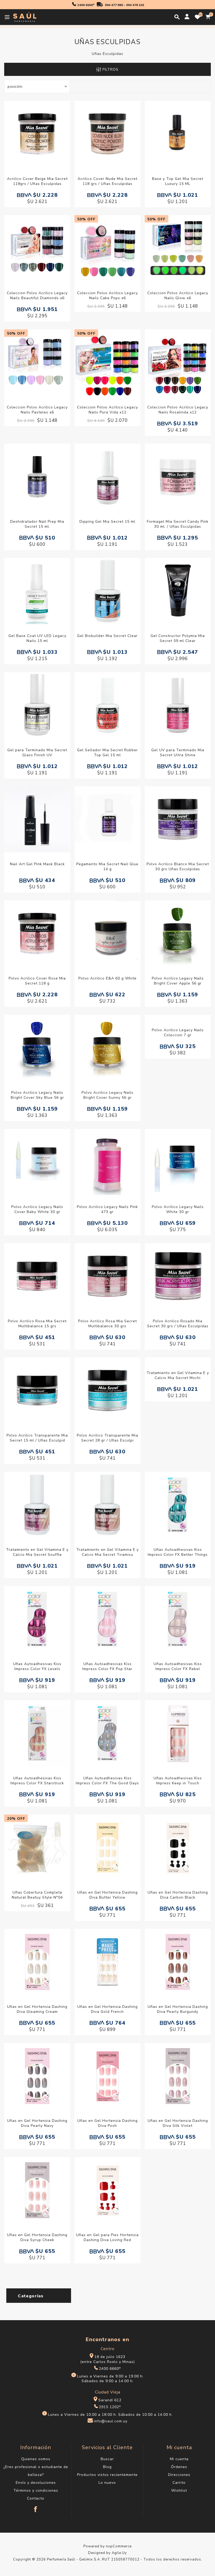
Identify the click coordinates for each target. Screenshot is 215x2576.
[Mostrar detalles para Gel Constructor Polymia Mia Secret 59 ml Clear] (178, 592)
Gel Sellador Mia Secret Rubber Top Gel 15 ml (107, 753)
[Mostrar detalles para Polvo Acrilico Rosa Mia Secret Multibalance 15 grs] (37, 1277)
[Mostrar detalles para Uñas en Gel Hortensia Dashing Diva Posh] (107, 2077)
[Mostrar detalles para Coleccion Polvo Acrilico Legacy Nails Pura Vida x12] (107, 363)
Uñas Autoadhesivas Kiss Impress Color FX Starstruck (37, 1781)
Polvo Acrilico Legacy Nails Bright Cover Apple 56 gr (178, 981)
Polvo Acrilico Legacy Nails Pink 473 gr (107, 1209)
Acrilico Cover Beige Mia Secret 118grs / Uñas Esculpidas (37, 181)
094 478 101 (135, 5)
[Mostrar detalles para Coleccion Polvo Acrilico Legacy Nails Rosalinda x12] (178, 363)
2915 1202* (110, 2407)
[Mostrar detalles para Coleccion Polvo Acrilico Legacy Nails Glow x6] (178, 249)
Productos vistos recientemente (107, 2475)
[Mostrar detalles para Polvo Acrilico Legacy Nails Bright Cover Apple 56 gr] (178, 934)
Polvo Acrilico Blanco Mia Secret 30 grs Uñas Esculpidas (178, 867)
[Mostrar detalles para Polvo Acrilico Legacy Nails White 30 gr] (178, 1163)
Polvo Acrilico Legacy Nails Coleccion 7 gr (178, 1095)
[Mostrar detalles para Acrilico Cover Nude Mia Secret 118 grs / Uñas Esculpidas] (107, 135)
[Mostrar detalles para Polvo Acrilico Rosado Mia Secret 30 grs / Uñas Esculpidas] (178, 1277)
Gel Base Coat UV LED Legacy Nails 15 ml (37, 638)
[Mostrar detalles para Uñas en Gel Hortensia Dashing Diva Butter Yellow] (107, 1848)
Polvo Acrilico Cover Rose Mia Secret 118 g (37, 981)
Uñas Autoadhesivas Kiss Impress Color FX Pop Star (107, 1666)
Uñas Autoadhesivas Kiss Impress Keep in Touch (178, 1781)
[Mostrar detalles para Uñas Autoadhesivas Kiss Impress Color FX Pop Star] (107, 1620)
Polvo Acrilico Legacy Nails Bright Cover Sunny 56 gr (107, 1095)
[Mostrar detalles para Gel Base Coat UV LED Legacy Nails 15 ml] (37, 592)
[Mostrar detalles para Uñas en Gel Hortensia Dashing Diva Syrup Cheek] (37, 2191)
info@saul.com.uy (111, 2421)
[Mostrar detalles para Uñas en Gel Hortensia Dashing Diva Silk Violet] (178, 2077)
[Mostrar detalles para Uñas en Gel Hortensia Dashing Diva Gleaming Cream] (37, 1963)
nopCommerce (119, 2546)
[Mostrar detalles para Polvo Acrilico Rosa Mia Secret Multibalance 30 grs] (107, 1277)
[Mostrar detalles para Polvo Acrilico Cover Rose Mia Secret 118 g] (37, 934)
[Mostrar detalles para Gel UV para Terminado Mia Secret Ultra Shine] (178, 706)
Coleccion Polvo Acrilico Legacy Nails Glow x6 (178, 296)
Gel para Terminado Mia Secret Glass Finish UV (37, 753)
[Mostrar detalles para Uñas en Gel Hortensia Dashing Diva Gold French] (107, 1963)
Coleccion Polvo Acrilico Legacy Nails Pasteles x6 (37, 410)
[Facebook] (36, 2507)
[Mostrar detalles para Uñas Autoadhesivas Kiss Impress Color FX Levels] (37, 1620)
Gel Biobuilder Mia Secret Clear (107, 636)
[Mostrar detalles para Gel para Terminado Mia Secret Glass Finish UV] (37, 706)
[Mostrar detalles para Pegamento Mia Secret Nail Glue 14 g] (107, 820)
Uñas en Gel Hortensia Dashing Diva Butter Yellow (107, 1895)
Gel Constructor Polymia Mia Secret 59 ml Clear (178, 638)
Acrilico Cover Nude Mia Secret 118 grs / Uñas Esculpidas (107, 181)
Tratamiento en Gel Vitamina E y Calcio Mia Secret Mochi (178, 1375)
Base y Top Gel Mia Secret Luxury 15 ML (178, 181)
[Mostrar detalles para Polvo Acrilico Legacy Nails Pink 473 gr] (107, 1163)
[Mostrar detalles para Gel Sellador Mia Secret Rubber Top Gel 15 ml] (107, 706)
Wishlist (179, 2491)
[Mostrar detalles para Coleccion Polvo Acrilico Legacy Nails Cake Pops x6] (107, 249)
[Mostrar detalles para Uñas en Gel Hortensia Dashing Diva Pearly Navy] (37, 2077)
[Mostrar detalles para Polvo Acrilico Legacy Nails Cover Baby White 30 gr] (37, 1163)
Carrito (179, 2483)
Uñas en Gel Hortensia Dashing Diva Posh (107, 2123)
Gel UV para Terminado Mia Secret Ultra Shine (178, 753)
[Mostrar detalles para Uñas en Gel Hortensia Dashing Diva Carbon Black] (178, 1848)
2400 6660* (86, 5)
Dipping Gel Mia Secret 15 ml (107, 522)
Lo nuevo (107, 2483)
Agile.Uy (119, 2553)
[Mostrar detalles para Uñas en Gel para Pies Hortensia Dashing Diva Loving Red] (107, 2191)
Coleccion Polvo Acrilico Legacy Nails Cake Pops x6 (107, 296)
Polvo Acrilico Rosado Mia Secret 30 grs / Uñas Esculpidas (178, 1324)
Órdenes (179, 2467)
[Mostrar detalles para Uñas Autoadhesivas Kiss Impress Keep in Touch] (178, 1734)
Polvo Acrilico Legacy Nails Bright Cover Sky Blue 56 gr (37, 1095)
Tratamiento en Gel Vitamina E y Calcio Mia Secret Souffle (37, 1552)
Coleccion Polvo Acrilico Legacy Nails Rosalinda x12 (178, 410)
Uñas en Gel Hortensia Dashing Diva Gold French (107, 2009)
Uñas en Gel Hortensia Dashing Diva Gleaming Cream (37, 2009)
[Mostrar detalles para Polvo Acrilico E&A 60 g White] (107, 934)
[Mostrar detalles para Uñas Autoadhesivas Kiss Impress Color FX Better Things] (178, 1505)
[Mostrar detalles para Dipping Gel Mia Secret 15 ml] (107, 477)
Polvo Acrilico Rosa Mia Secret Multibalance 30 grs (107, 1324)
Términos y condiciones (36, 2491)
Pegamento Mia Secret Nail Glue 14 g (107, 867)
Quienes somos (36, 2459)
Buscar (107, 2459)
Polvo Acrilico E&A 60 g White (107, 978)
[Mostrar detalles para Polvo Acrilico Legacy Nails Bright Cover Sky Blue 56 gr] (37, 1048)
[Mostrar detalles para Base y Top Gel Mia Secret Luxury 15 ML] (178, 135)
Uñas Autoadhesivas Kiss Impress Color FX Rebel (178, 1666)
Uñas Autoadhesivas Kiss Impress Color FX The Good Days (107, 1781)
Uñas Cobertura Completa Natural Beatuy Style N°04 (37, 1895)
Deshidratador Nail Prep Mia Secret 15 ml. (37, 524)
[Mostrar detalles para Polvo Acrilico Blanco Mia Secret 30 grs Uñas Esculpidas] (178, 820)
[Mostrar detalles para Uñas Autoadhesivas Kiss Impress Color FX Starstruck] (37, 1734)
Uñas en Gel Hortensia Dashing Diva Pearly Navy (37, 2123)
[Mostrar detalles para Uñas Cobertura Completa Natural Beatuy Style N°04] (37, 1848)
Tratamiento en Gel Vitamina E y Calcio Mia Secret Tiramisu (107, 1552)
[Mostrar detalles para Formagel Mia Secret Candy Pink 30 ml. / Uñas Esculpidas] (178, 477)
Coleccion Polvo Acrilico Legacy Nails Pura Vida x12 (107, 410)
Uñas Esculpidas (107, 54)
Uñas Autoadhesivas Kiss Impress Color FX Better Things (178, 1552)
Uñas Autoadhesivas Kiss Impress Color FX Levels (37, 1666)
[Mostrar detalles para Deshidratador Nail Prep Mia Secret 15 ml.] (37, 477)
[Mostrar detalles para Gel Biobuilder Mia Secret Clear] (107, 592)
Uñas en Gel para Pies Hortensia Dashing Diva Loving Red (107, 2237)
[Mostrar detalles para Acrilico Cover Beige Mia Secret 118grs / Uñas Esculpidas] (37, 135)
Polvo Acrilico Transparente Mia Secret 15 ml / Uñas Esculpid (37, 1438)
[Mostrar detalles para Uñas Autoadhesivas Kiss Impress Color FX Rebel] (178, 1620)
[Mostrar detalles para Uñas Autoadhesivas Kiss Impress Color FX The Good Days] (107, 1734)
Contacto (36, 2498)
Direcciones (179, 2475)
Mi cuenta (179, 2459)
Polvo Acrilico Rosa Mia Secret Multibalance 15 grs (37, 1324)
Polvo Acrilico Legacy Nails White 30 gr (178, 1209)
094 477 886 (114, 5)
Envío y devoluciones (36, 2483)
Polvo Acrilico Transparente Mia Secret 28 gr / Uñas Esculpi (107, 1438)
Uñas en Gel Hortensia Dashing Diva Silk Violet (178, 2123)
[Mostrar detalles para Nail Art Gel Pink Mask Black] (37, 820)
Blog (107, 2467)
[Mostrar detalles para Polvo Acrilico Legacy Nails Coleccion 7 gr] (178, 1048)
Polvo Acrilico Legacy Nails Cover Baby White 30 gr (37, 1209)
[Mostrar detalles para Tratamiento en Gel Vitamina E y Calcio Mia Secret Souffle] (37, 1505)
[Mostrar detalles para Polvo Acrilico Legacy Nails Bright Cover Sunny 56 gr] (107, 1048)
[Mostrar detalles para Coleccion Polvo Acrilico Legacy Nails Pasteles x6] (37, 363)
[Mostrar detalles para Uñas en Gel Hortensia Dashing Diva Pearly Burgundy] (178, 1963)
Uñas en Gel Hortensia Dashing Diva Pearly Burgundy (178, 2009)
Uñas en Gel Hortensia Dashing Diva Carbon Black (178, 1895)
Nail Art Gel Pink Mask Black (37, 864)
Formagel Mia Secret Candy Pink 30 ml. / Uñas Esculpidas (178, 524)
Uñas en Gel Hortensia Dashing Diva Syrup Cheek (37, 2237)
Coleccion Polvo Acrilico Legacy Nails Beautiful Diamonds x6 (37, 296)
